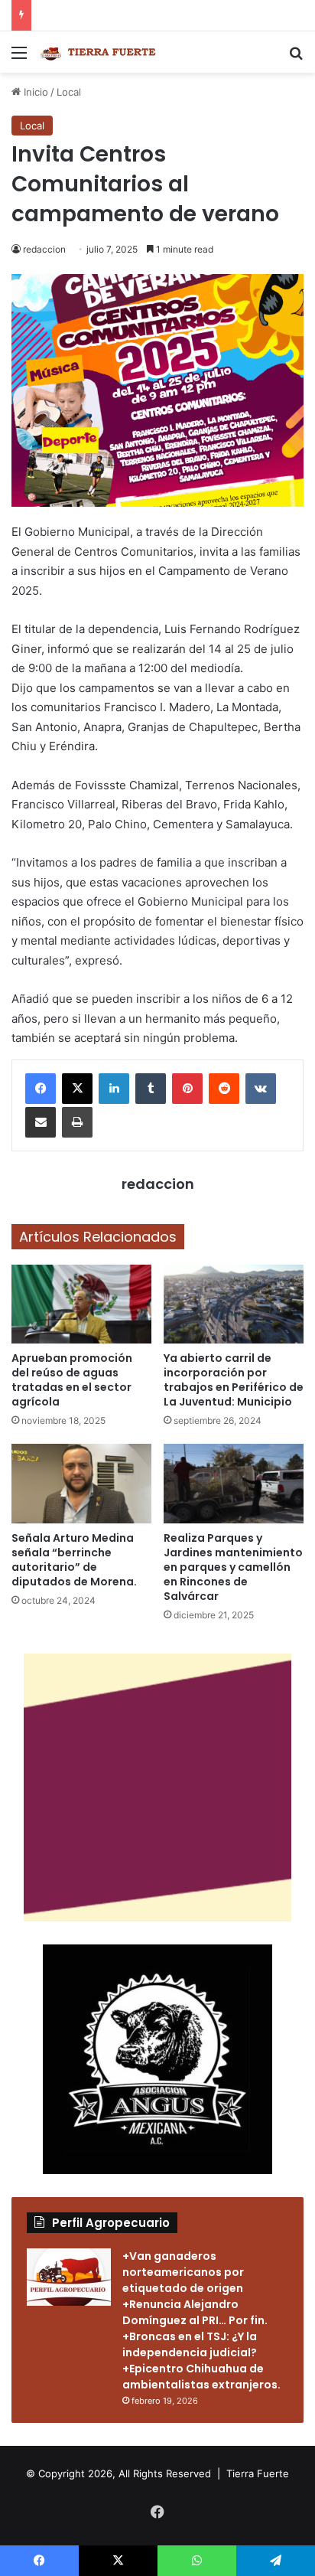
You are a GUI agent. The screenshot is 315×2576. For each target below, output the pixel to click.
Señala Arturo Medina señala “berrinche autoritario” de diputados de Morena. (74, 1560)
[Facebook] (41, 1089)
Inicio (34, 92)
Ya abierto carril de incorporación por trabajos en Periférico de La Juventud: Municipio (234, 1380)
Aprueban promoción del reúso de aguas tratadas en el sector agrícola (72, 1380)
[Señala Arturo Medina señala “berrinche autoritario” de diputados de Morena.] (81, 1483)
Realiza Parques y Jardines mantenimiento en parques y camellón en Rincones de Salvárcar (233, 1567)
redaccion (44, 249)
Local (69, 92)
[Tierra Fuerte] (99, 52)
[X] (77, 1089)
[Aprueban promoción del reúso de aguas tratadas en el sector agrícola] (81, 1304)
